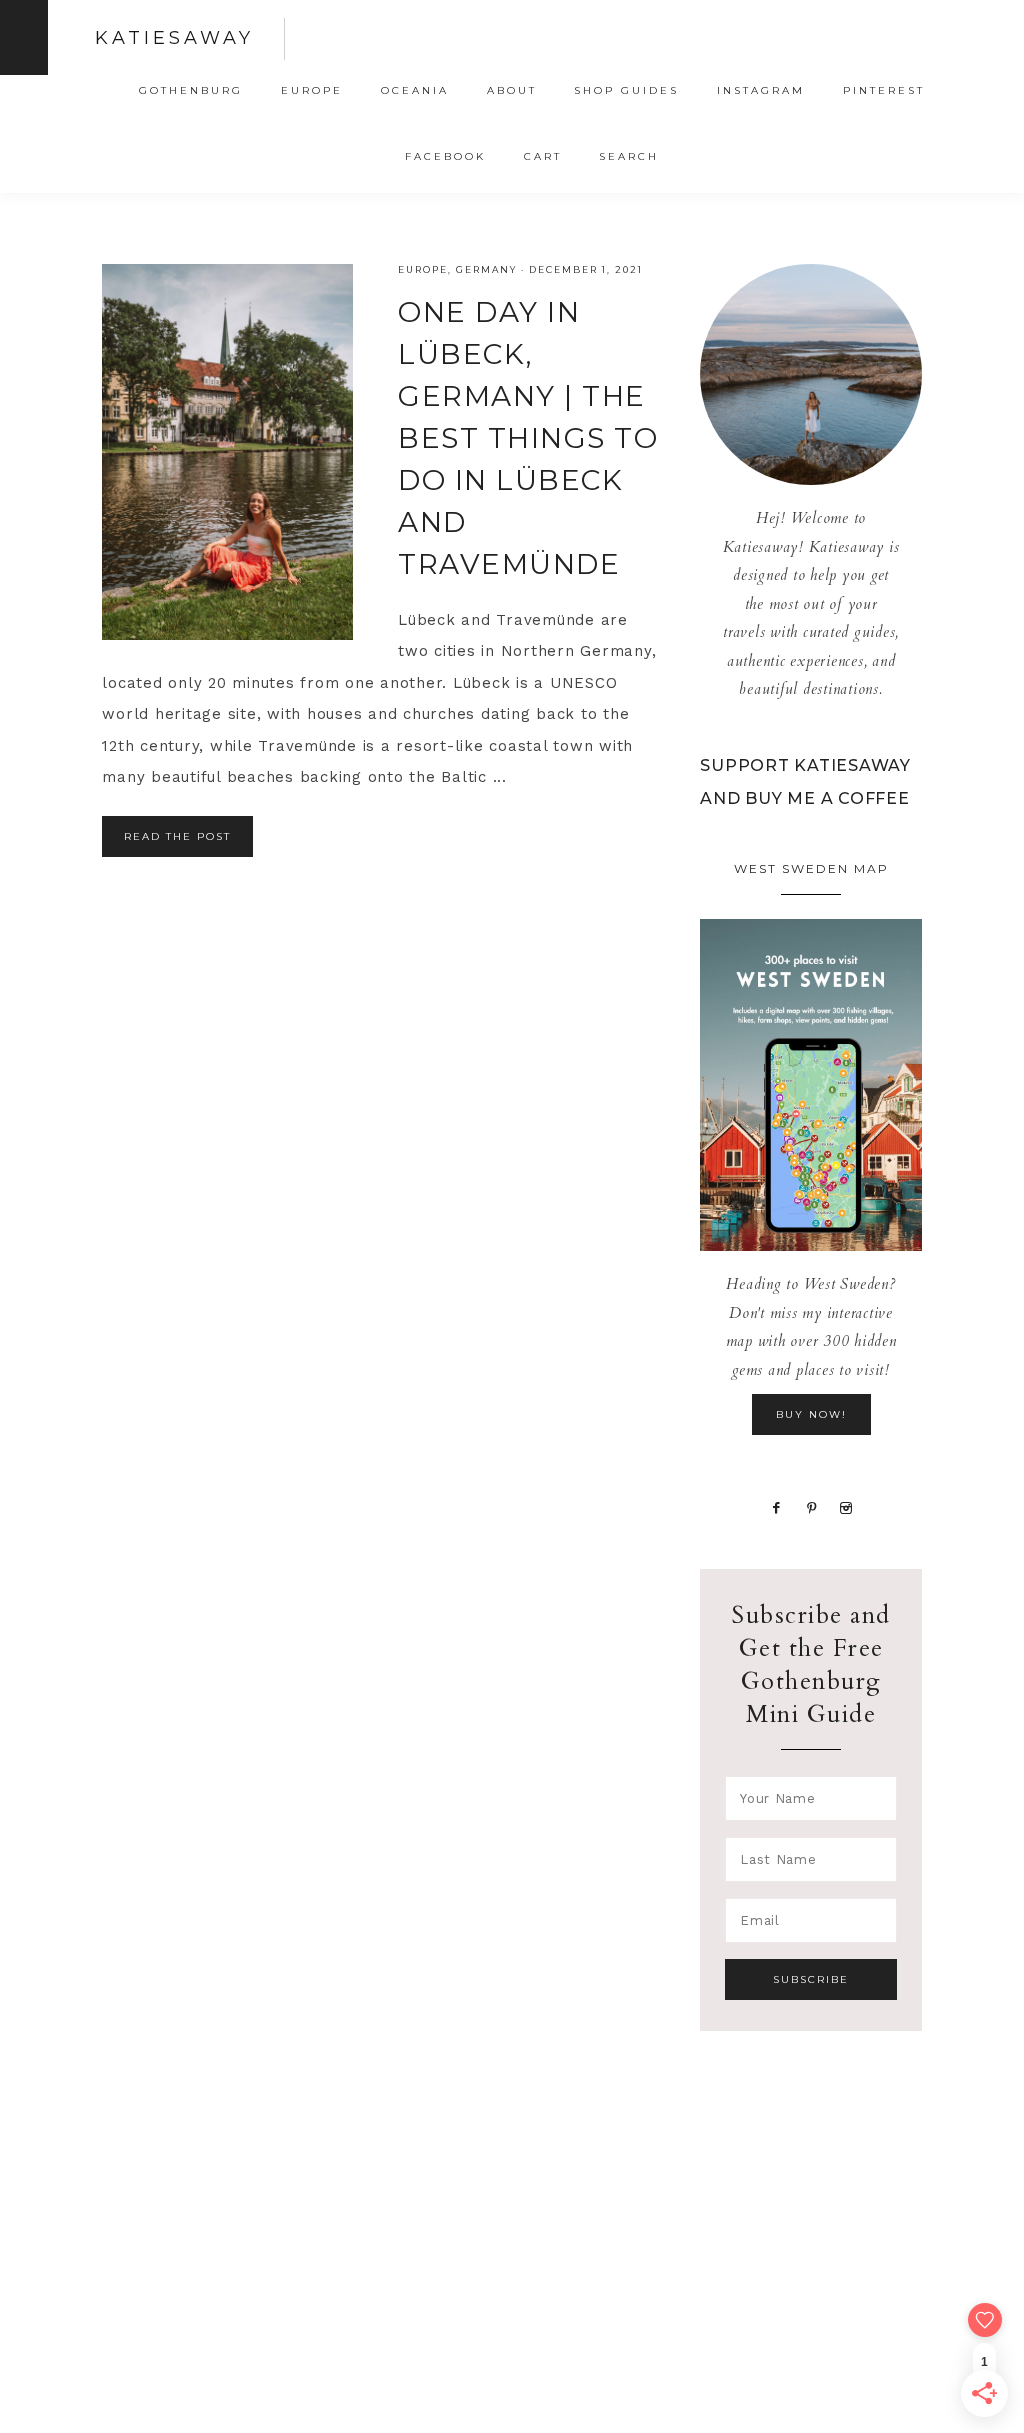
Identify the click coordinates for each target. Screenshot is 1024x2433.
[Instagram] (846, 1506)
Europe (423, 269)
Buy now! (811, 1414)
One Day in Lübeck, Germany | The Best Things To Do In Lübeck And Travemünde (528, 438)
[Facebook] (776, 1506)
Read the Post (177, 836)
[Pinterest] (811, 1506)
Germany (486, 269)
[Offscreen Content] (24, 37)
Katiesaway (174, 38)
